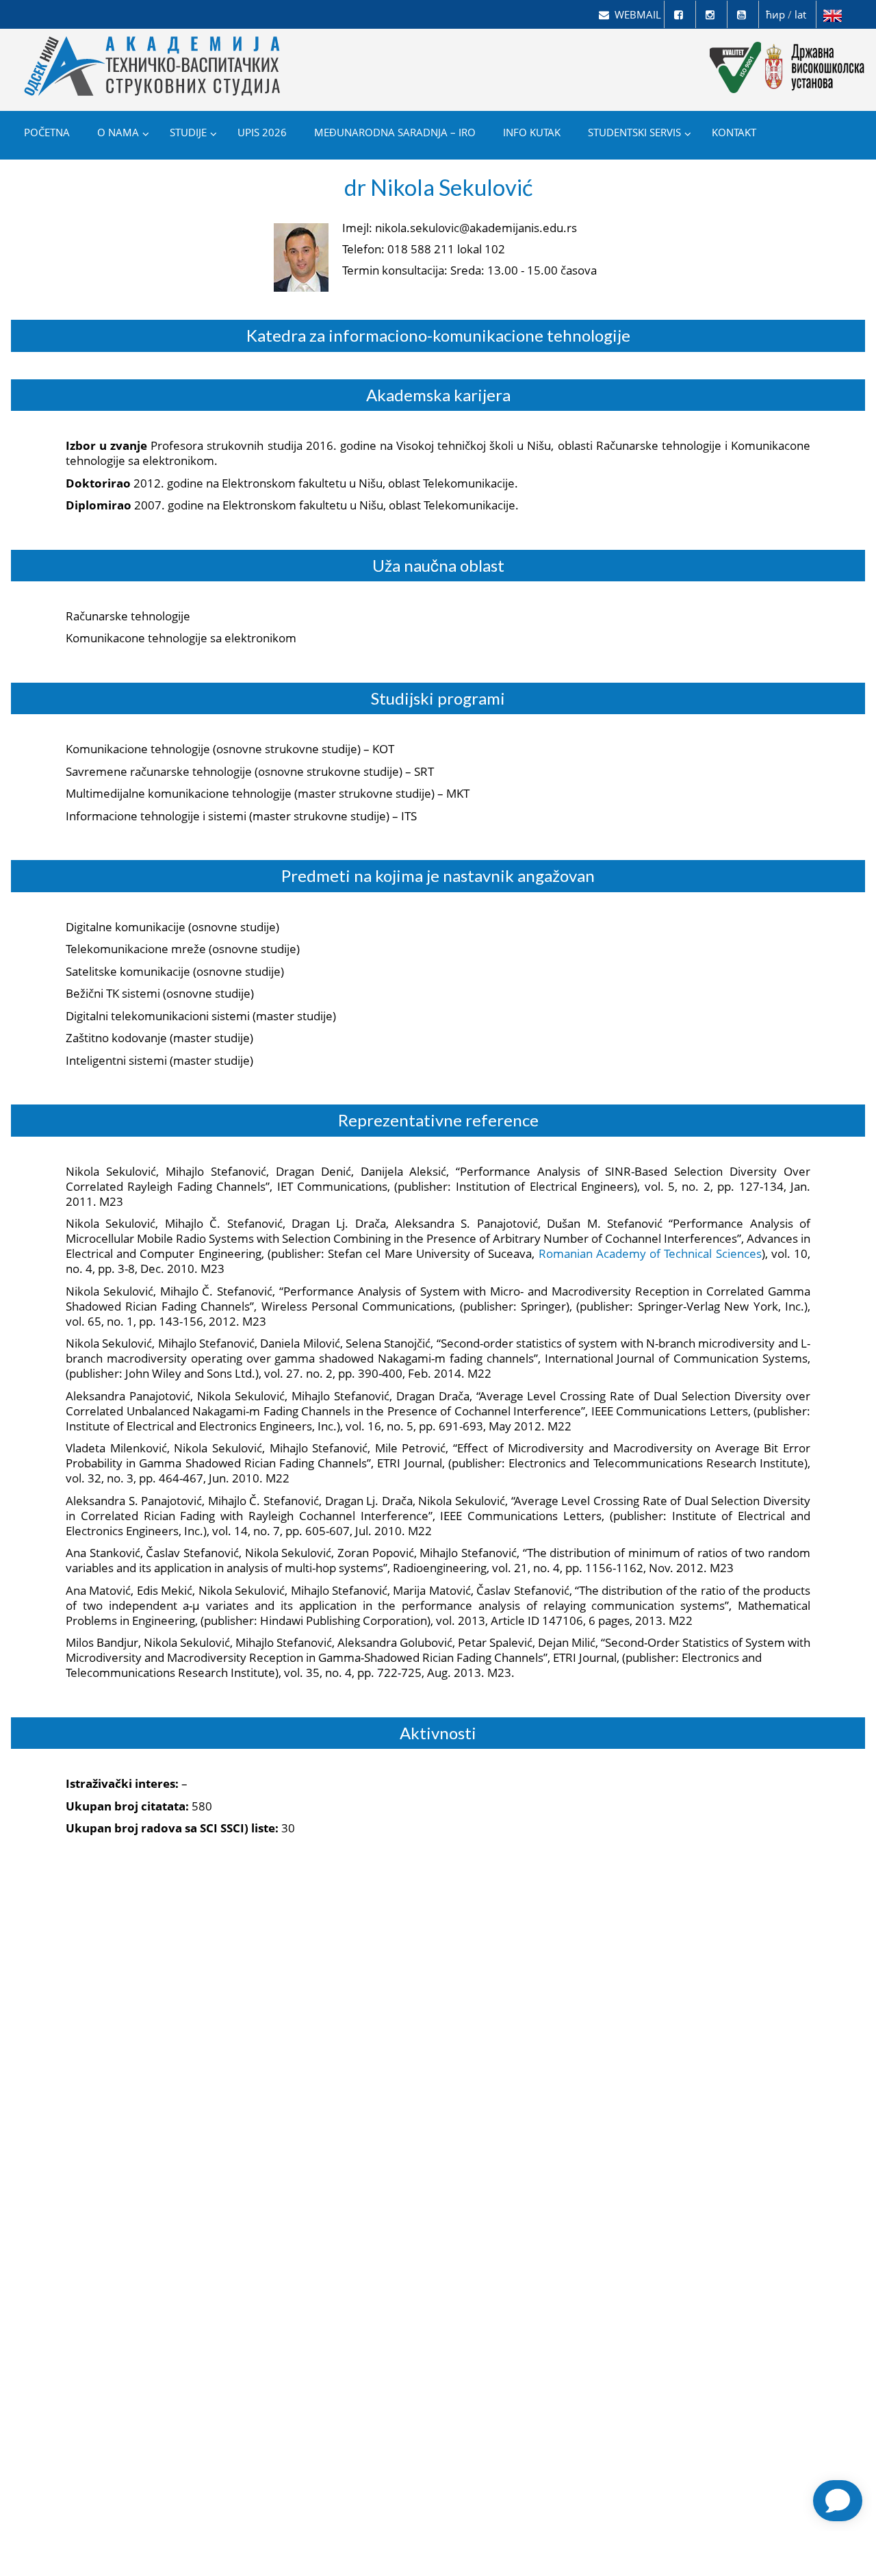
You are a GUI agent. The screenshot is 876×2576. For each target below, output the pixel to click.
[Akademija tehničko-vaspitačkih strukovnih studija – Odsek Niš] (154, 49)
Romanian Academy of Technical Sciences (650, 1253)
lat (800, 14)
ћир (775, 14)
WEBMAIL (638, 14)
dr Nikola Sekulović (438, 187)
